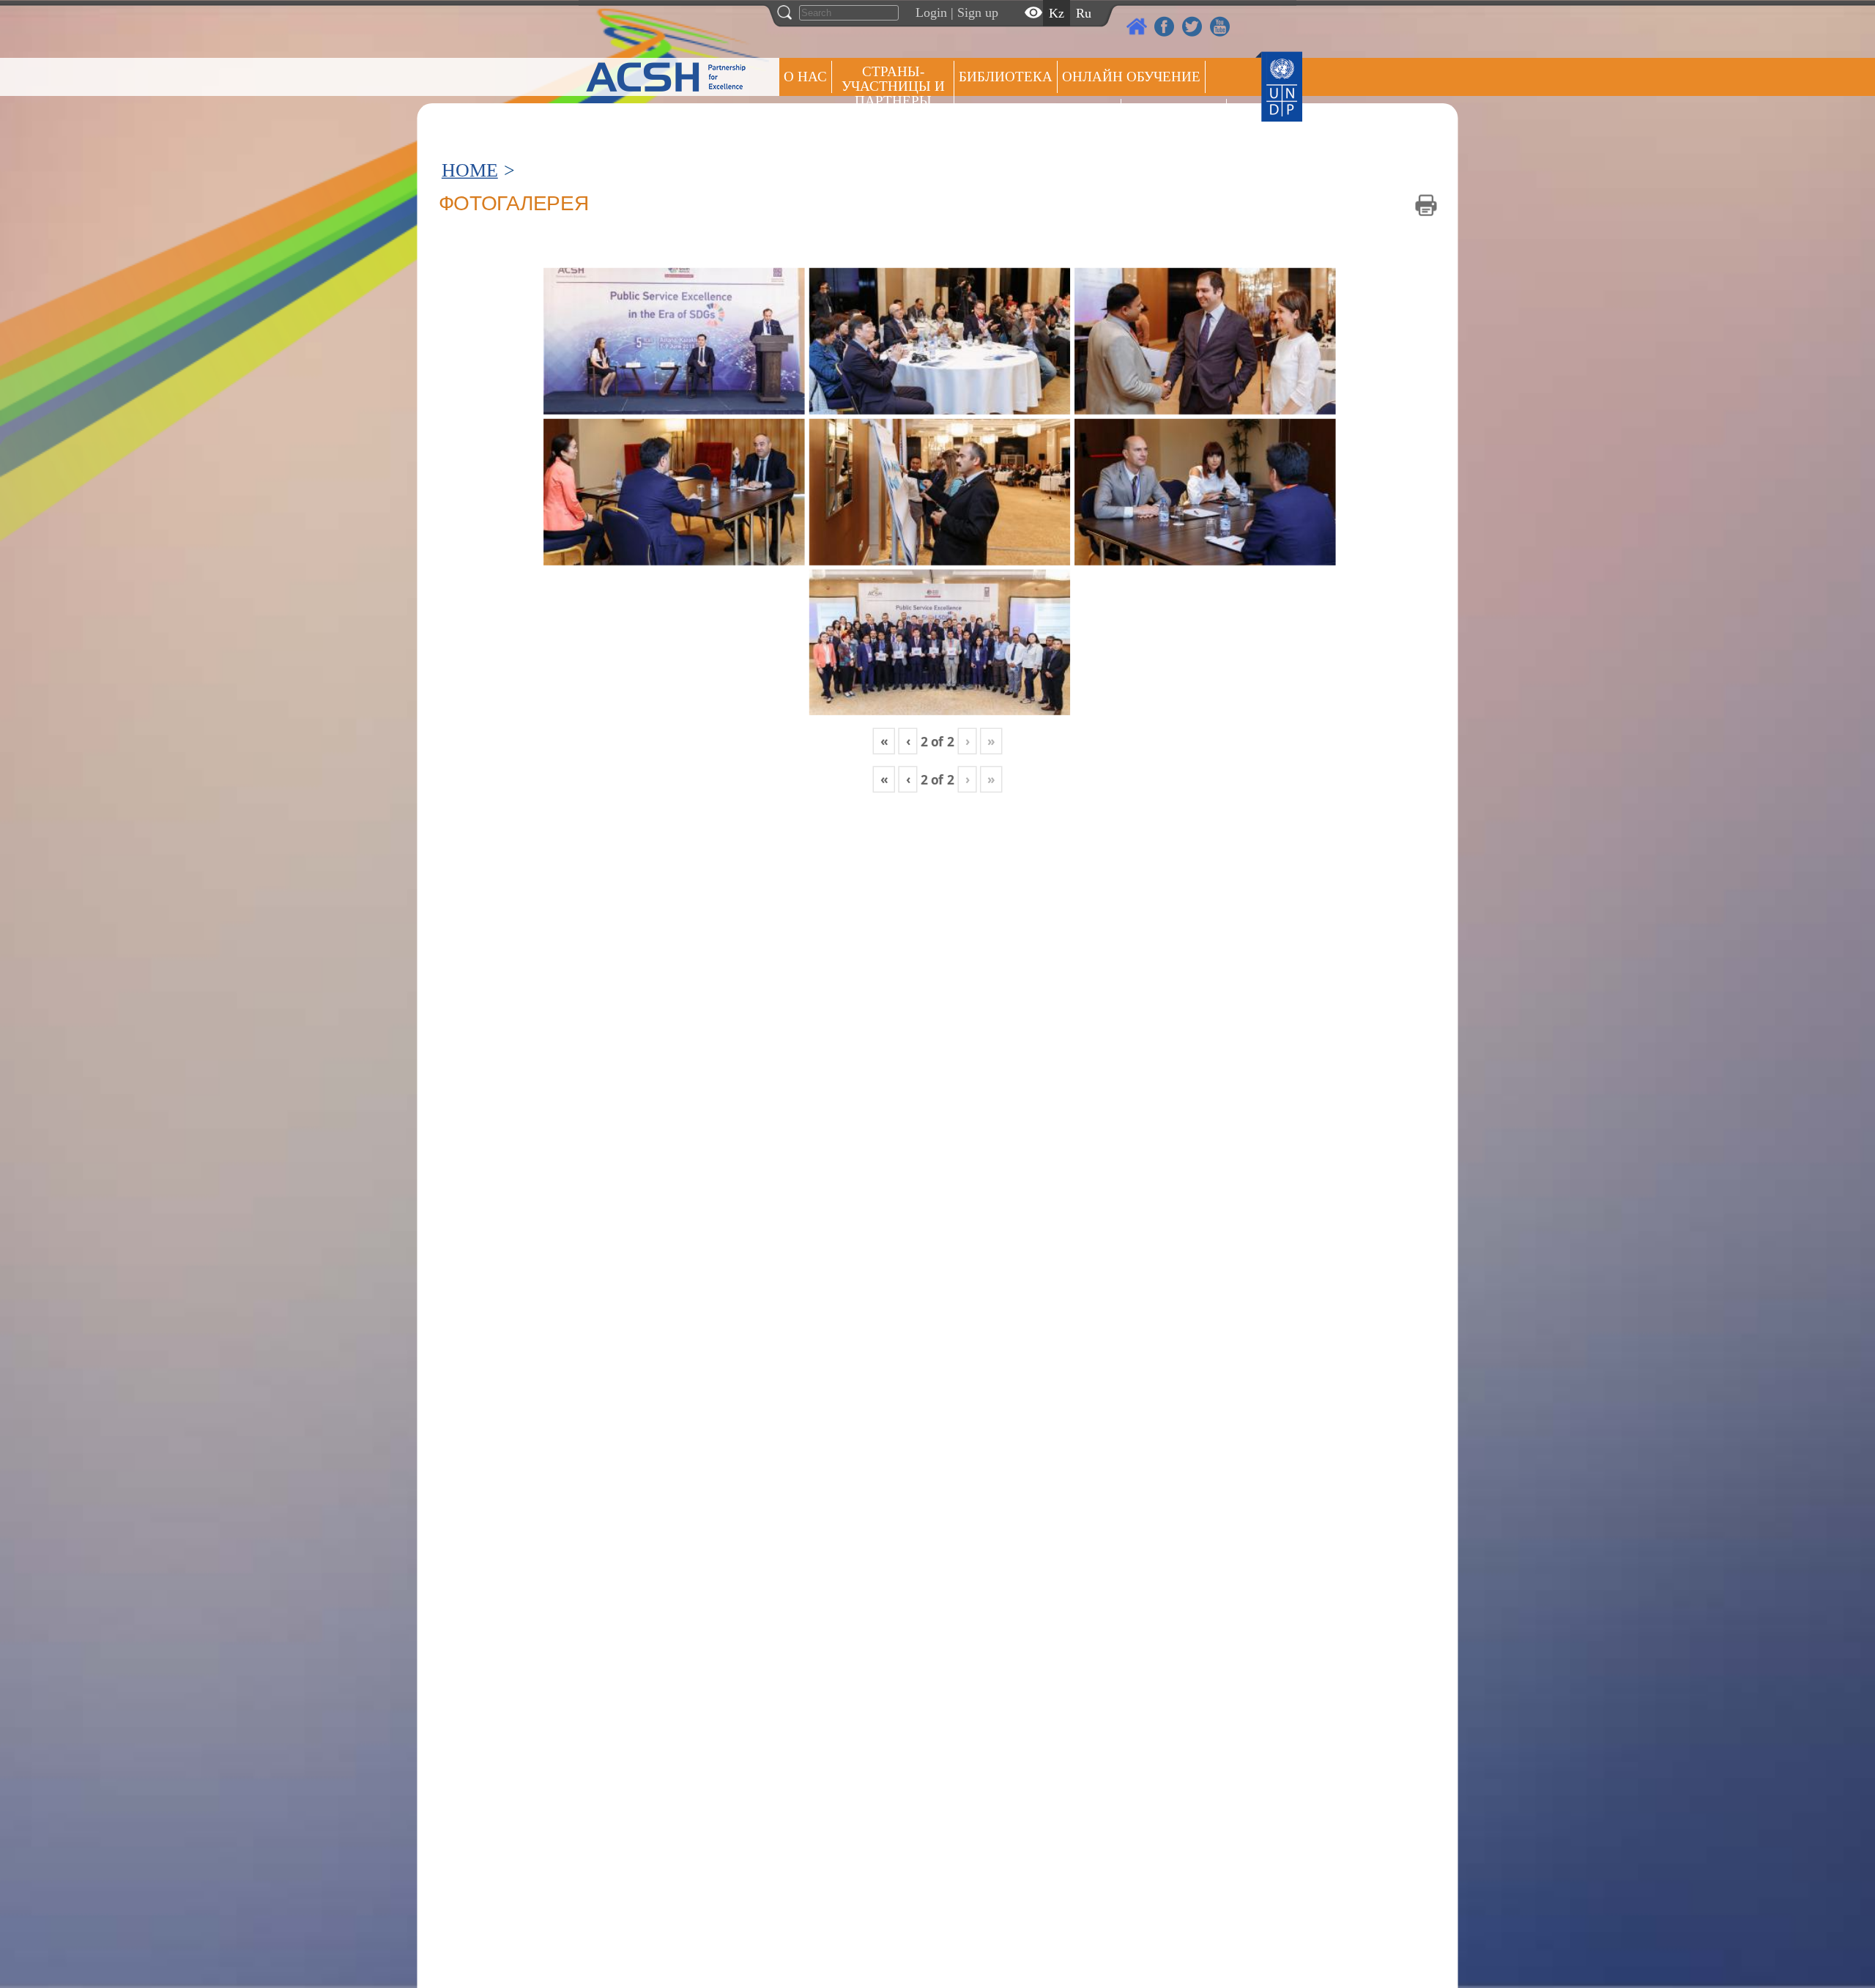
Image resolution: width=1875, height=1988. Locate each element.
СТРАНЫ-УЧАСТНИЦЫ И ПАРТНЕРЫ (893, 86)
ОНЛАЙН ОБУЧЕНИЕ (1131, 77)
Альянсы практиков (1037, 115)
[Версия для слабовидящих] (1033, 12)
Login (931, 12)
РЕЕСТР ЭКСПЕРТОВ (1257, 117)
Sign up (978, 12)
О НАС (805, 77)
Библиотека (1006, 77)
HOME (470, 170)
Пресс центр (1174, 115)
